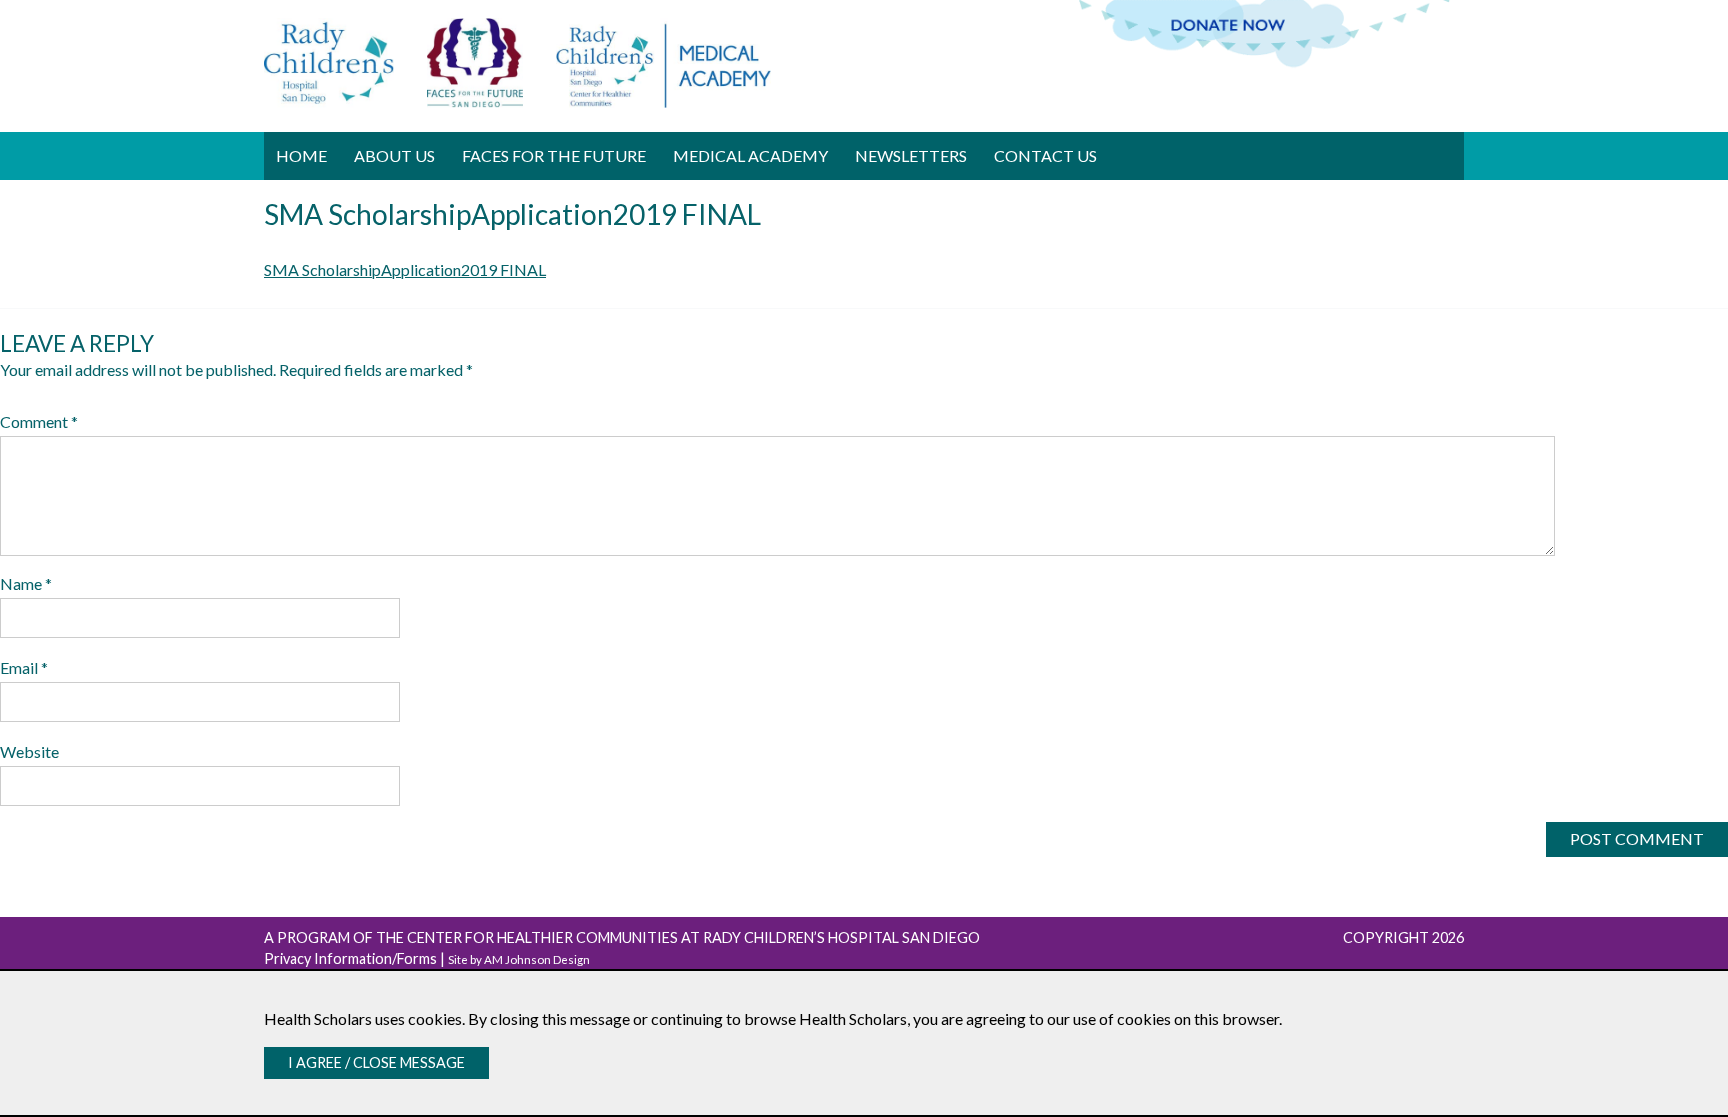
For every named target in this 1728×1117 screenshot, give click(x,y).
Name (26, 583)
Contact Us (1045, 155)
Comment (39, 421)
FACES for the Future (554, 155)
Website (29, 751)
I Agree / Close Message (376, 1062)
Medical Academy (750, 155)
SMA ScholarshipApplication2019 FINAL (405, 269)
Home (301, 155)
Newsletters (911, 155)
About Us (394, 155)
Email (24, 667)
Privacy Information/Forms (350, 958)
